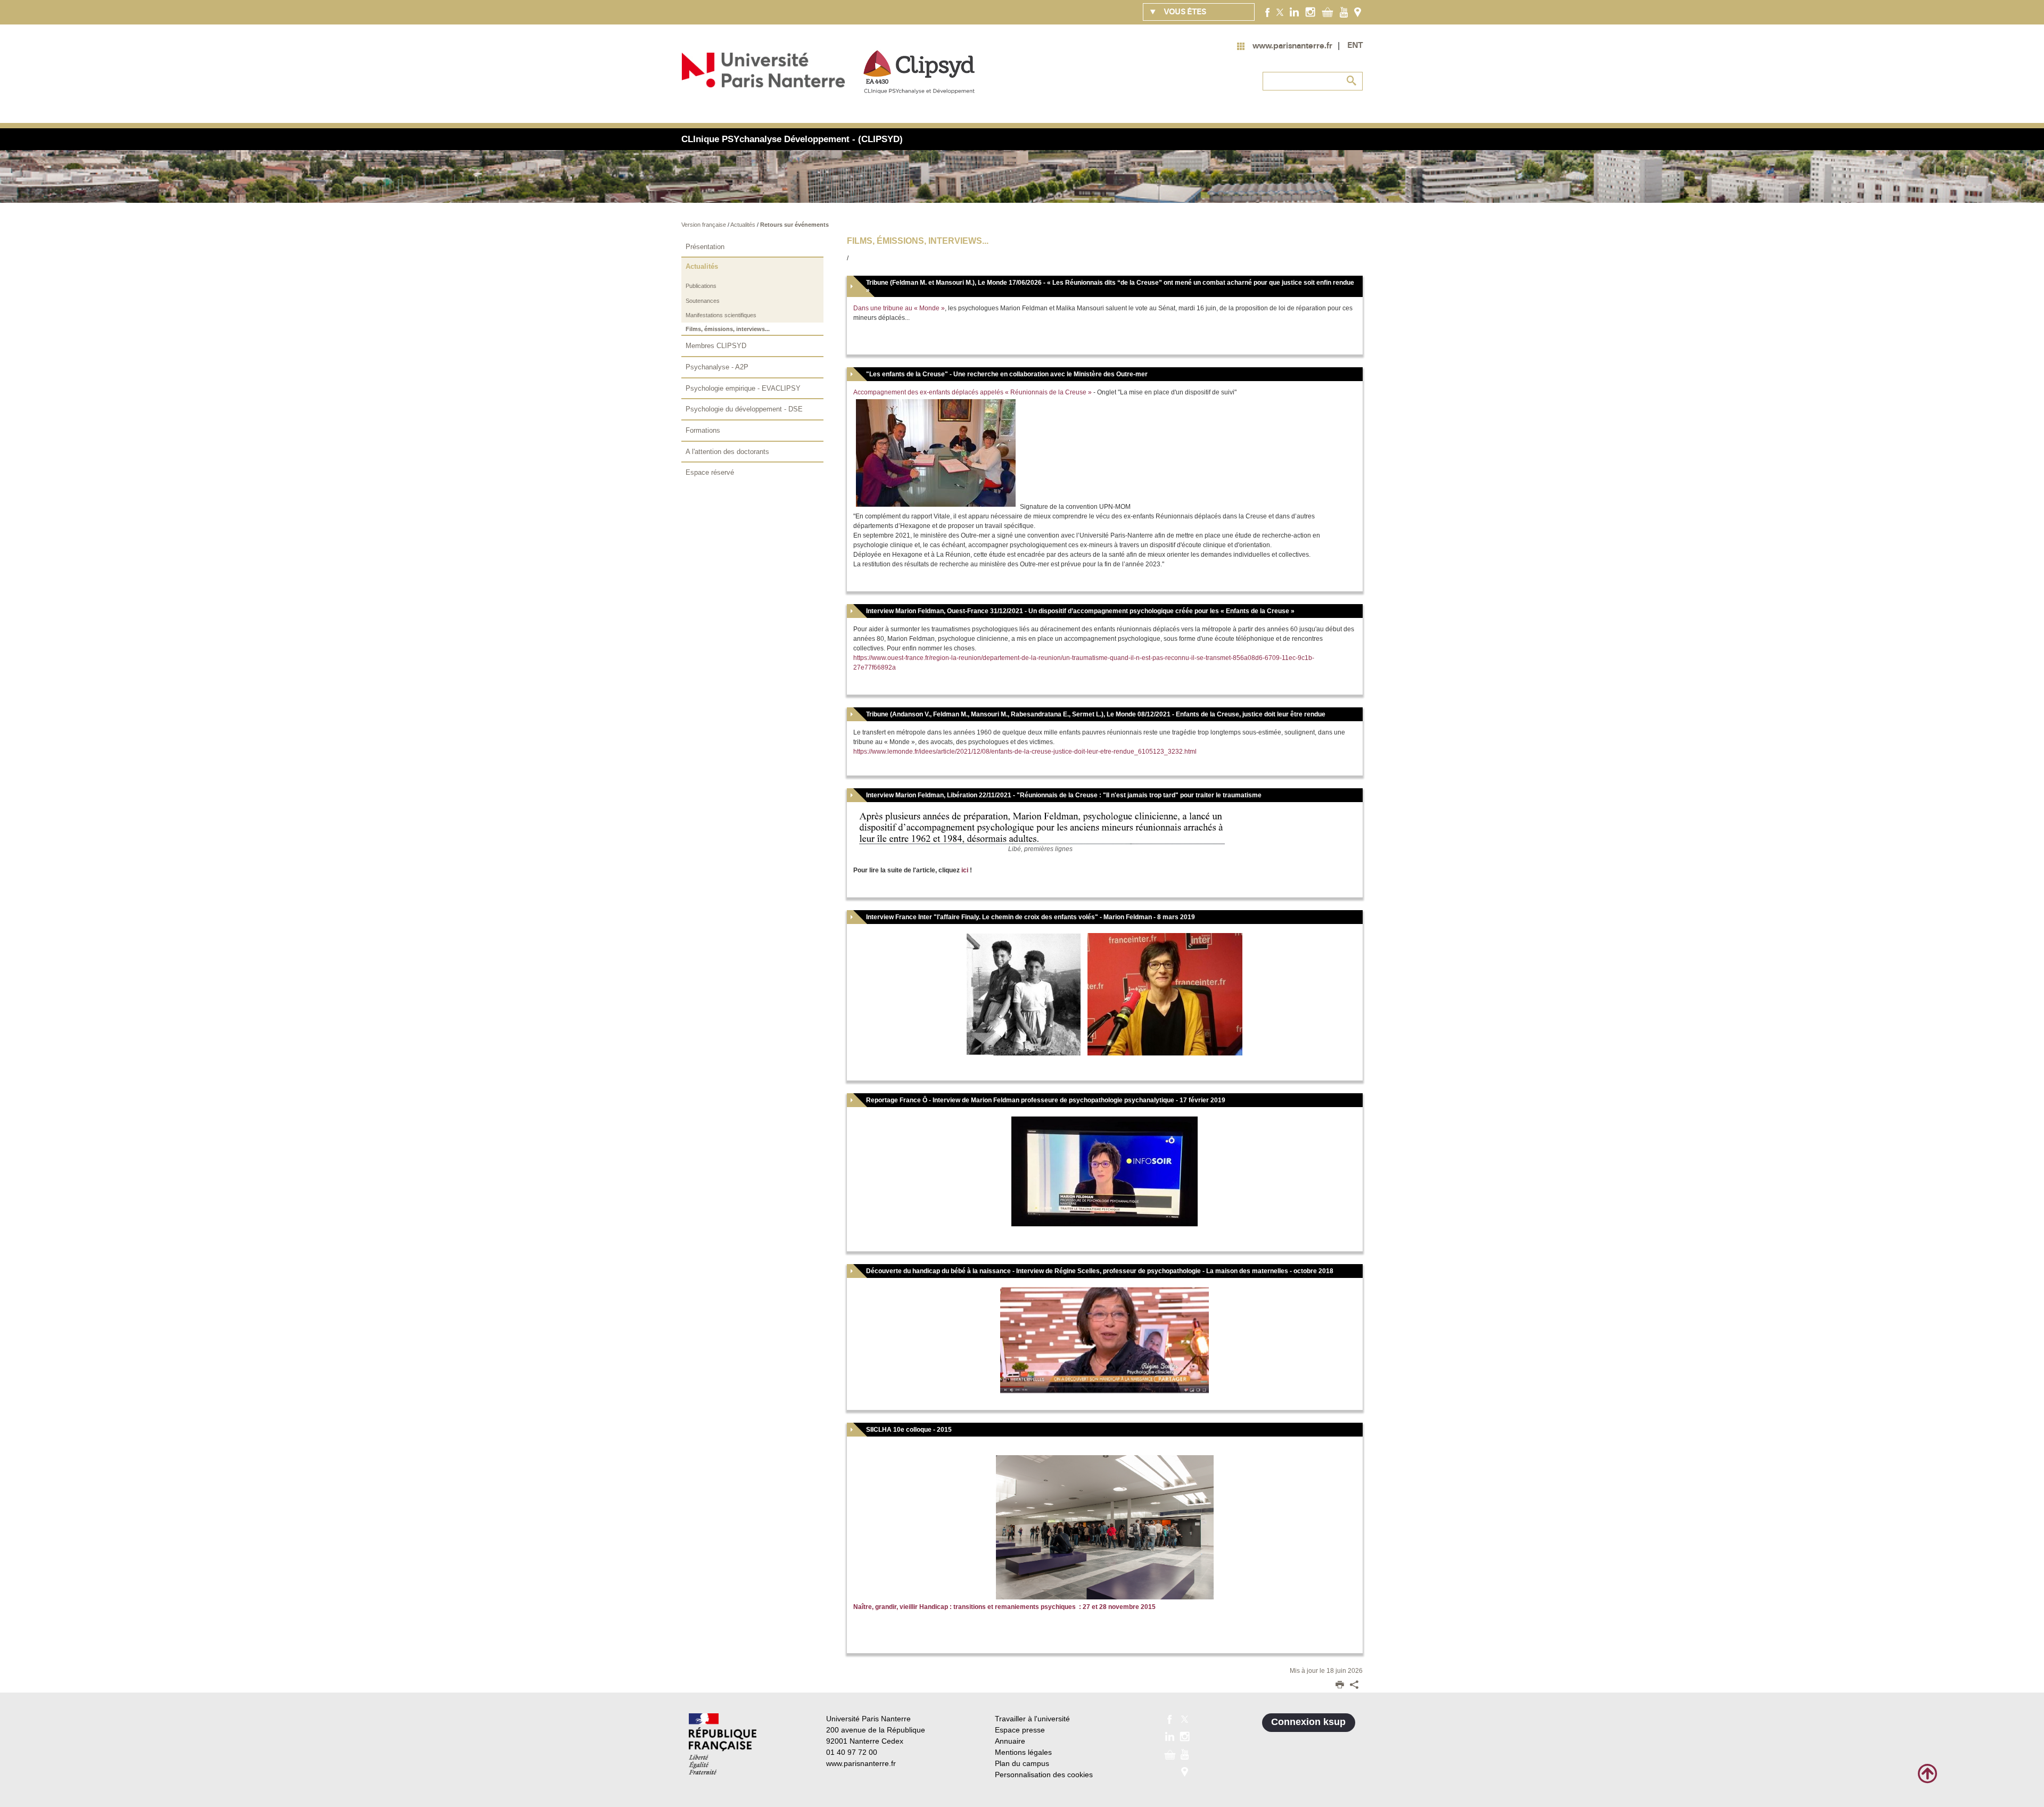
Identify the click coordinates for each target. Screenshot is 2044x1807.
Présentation (705, 247)
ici (965, 870)
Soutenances (703, 301)
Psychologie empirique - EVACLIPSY (743, 388)
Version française (704, 225)
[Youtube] (1344, 12)
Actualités (744, 225)
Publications (701, 286)
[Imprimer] (1340, 1686)
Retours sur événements (794, 225)
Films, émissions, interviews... (728, 329)
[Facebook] (1268, 12)
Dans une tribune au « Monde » (899, 308)
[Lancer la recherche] (1352, 81)
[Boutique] (1328, 12)
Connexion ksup (1308, 1722)
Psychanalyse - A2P (717, 367)
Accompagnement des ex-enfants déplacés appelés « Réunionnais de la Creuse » (972, 392)
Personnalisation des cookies (1044, 1775)
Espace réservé (710, 472)
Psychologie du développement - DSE (744, 409)
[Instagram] (1310, 12)
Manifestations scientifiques (721, 315)
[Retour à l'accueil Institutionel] (723, 1744)
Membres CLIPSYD (716, 346)
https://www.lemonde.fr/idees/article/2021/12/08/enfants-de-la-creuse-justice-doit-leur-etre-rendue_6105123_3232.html (1025, 752)
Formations (703, 430)
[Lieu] (1358, 12)
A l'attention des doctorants (727, 452)
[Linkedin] (1294, 12)
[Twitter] (1280, 12)
